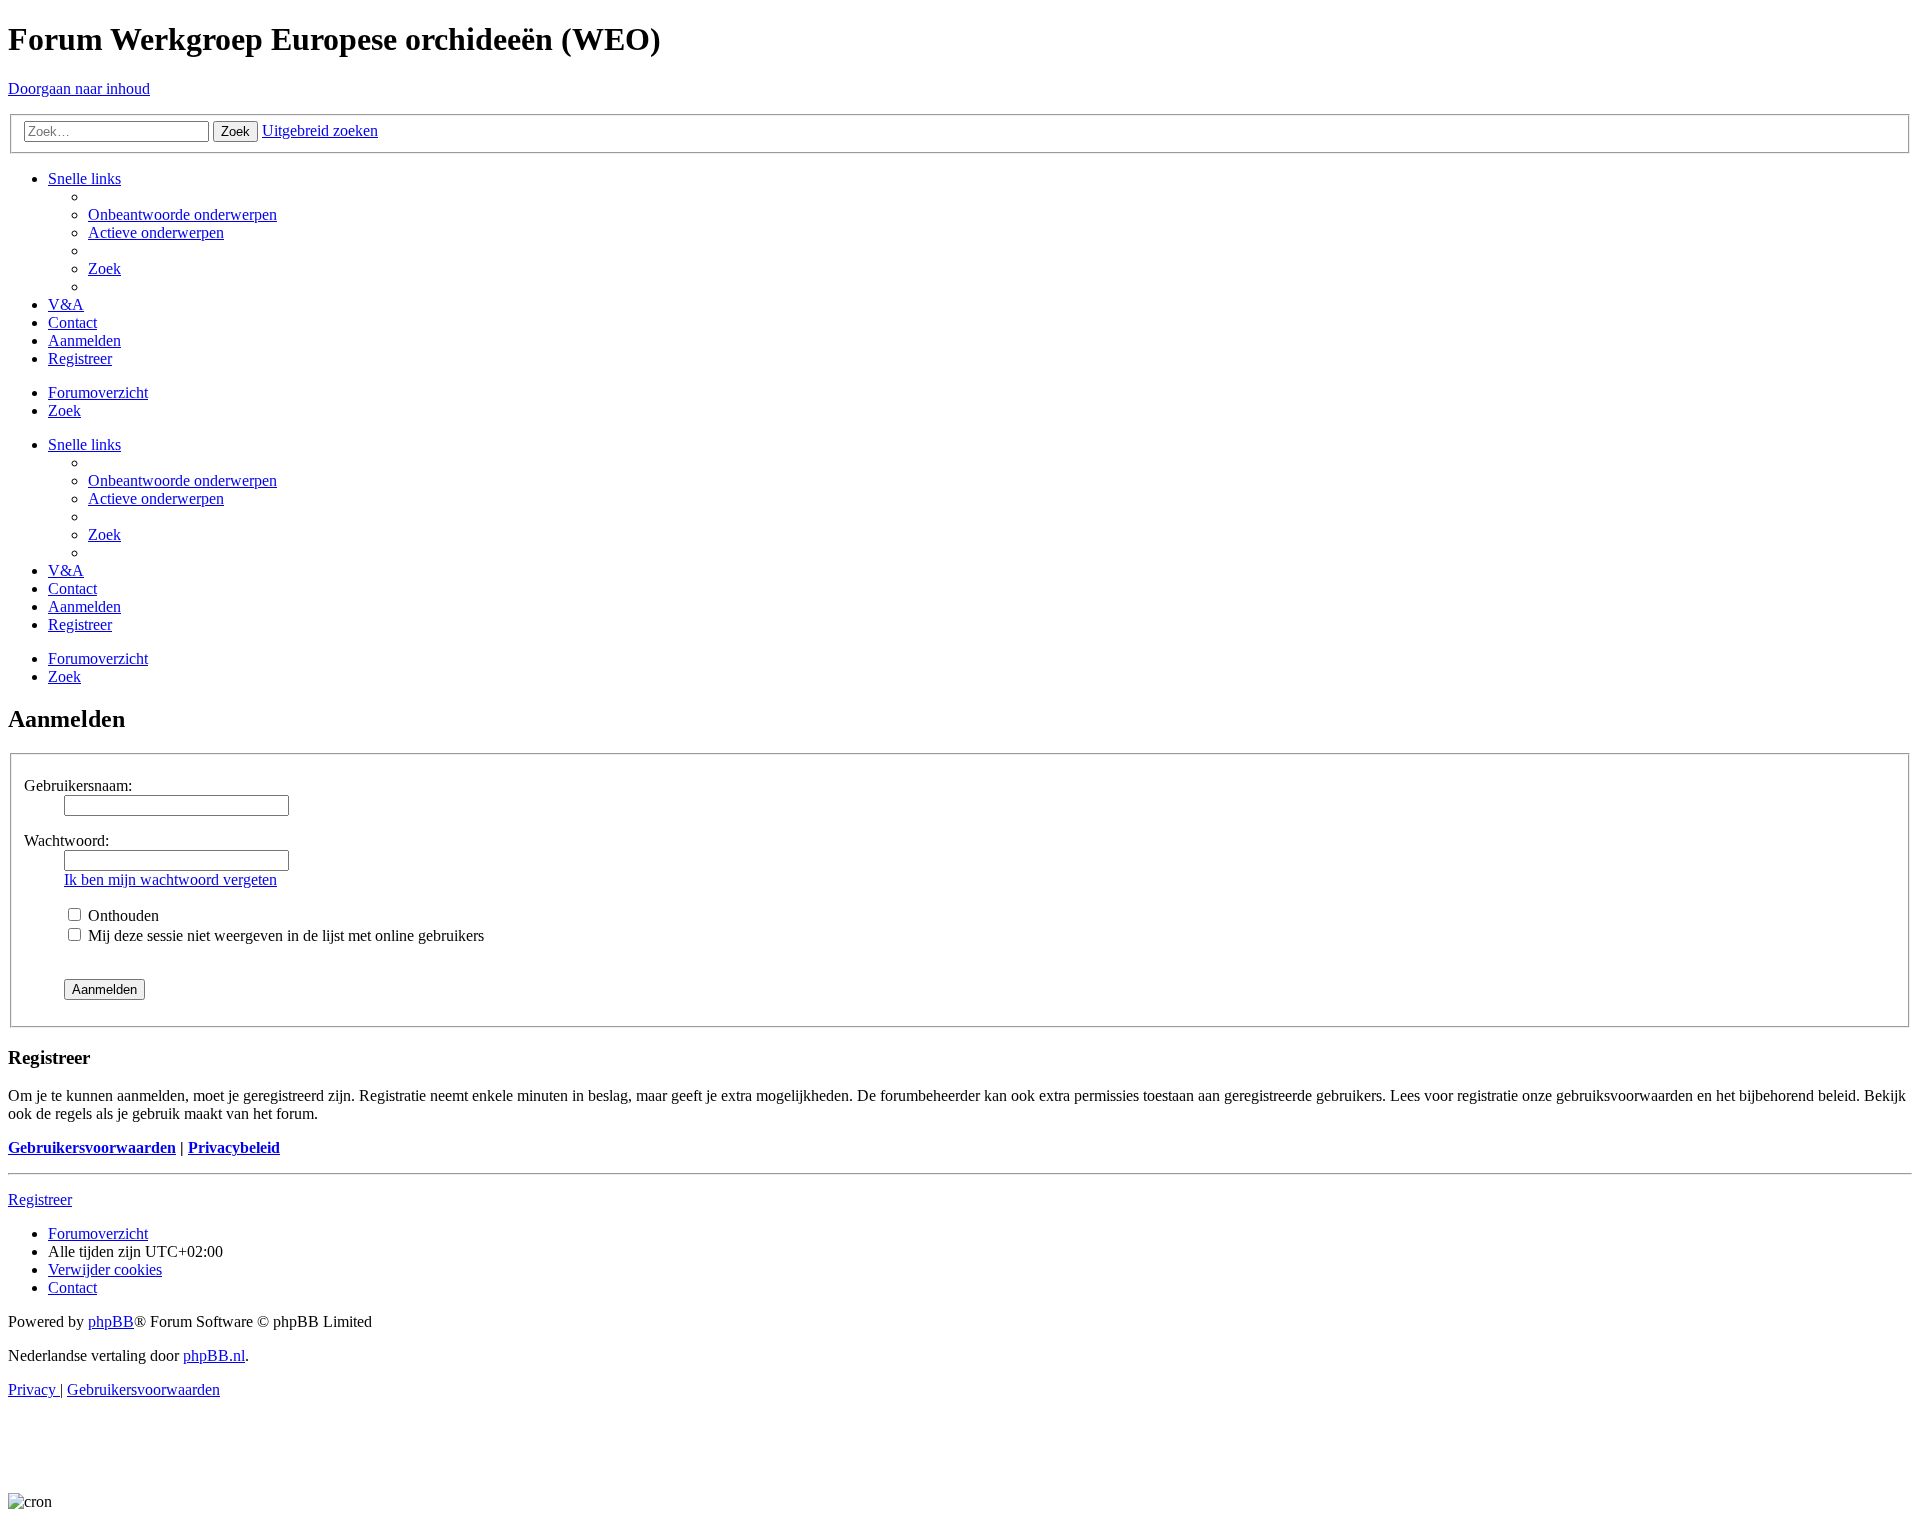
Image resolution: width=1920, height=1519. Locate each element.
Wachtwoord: (66, 840)
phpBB (111, 1321)
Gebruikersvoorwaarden (92, 1147)
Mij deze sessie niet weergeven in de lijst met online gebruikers (284, 935)
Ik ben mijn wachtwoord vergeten (170, 879)
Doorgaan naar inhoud (79, 88)
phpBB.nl (214, 1355)
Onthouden (121, 915)
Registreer (40, 1199)
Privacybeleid (234, 1147)
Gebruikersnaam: (78, 785)
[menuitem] (182, 214)
